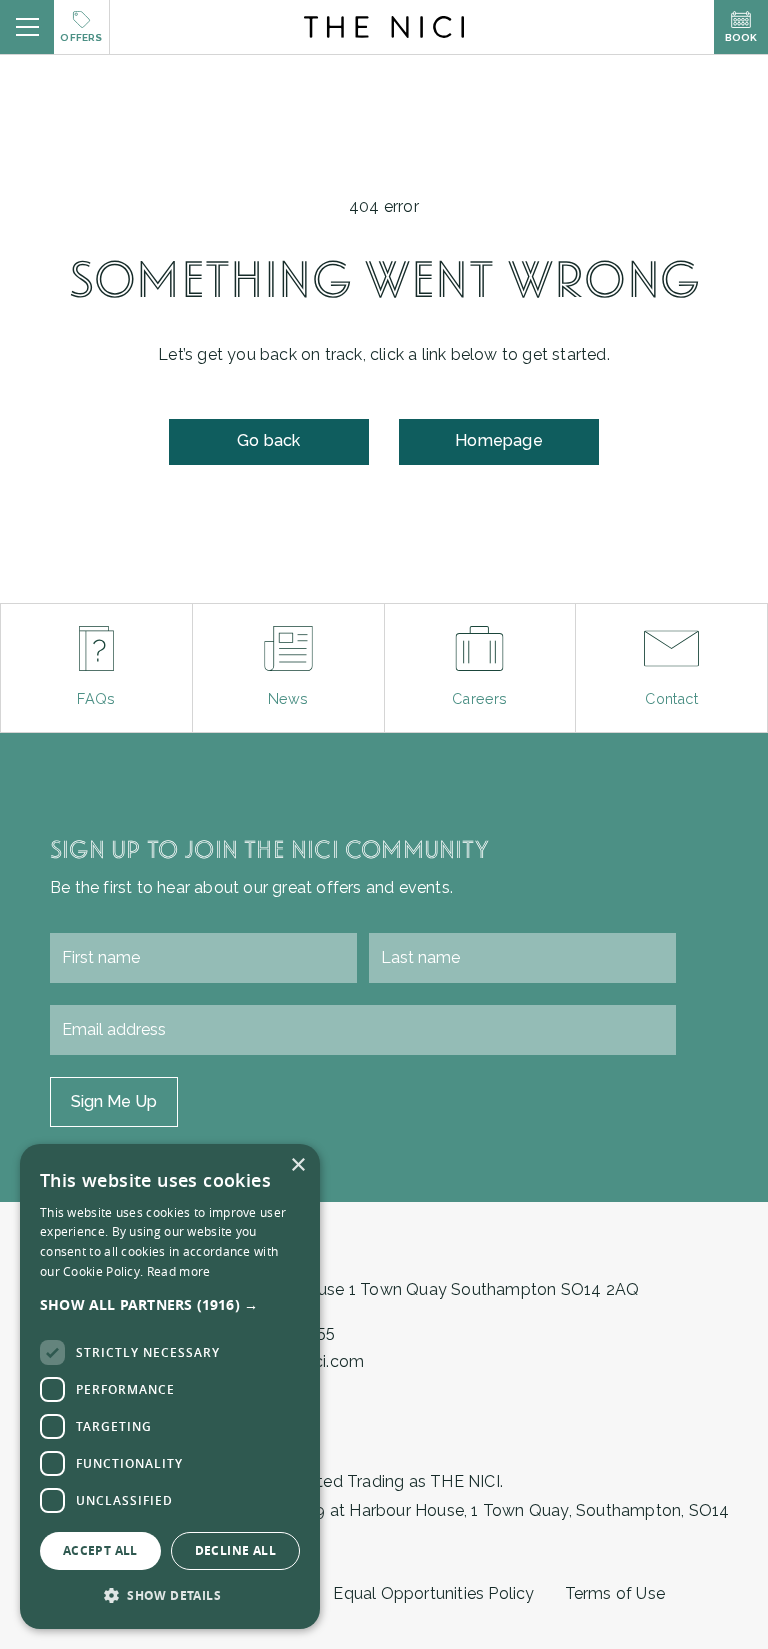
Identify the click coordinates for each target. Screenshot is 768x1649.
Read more (179, 1271)
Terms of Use (615, 1593)
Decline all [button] (235, 1550)
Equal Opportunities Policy (433, 1593)
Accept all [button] (100, 1550)
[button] (170, 1304)
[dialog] (170, 1386)
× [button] (297, 1165)
